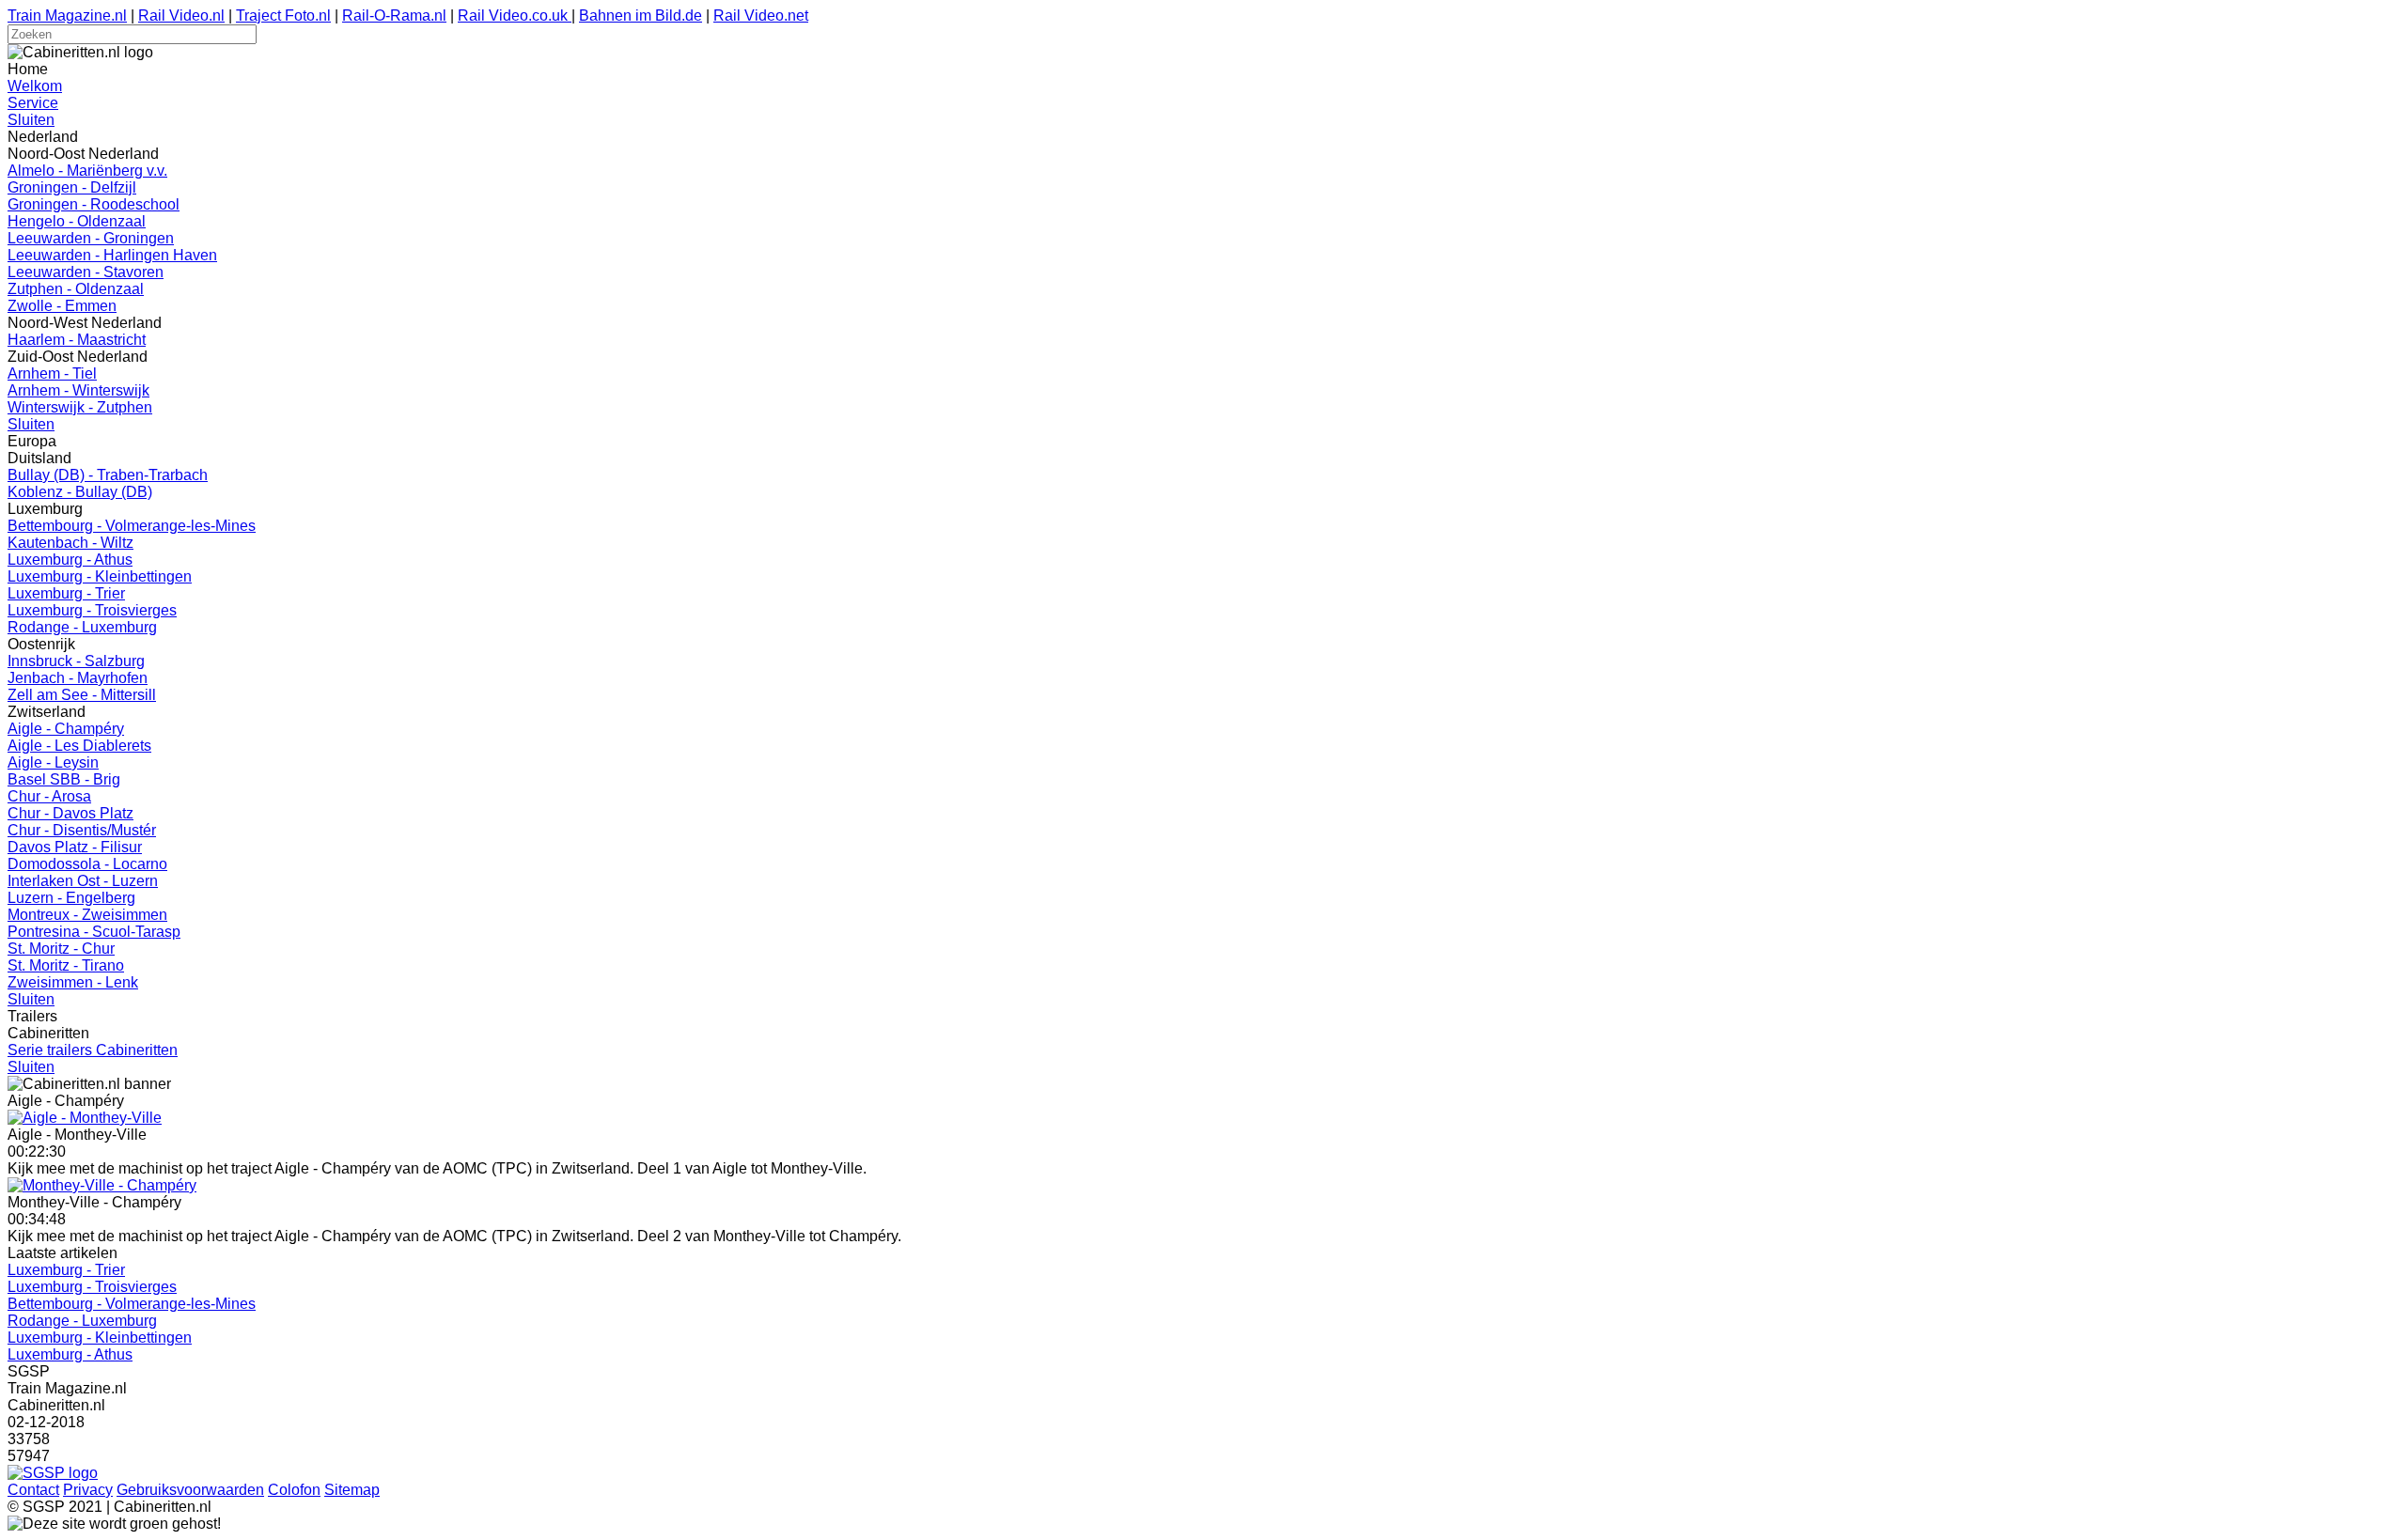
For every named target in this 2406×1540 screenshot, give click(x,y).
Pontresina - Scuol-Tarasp (94, 932)
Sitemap (352, 1490)
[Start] (85, 1118)
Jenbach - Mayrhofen (78, 678)
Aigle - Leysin (53, 762)
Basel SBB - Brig (64, 779)
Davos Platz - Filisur (75, 847)
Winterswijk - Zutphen (80, 407)
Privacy (88, 1490)
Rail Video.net (761, 16)
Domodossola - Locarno (87, 864)
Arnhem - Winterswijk (78, 390)
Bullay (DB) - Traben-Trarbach (108, 475)
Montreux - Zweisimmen (87, 915)
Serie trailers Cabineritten (93, 1050)
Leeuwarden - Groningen (91, 238)
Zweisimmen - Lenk (73, 982)
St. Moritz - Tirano (66, 965)
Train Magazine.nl (67, 16)
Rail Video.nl (181, 16)
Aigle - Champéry (66, 729)
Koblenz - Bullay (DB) (80, 492)
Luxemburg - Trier (66, 593)
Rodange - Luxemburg (82, 627)
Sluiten (31, 120)
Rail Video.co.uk (515, 16)
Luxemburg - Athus (70, 560)
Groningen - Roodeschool (94, 204)
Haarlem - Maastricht (77, 340)
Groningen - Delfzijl (72, 187)
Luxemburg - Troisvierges (92, 610)
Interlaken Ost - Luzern (83, 881)
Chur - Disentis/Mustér (82, 830)
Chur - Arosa (49, 796)
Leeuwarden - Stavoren (86, 272)
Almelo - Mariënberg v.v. (87, 171)
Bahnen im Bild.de (641, 16)
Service (33, 103)
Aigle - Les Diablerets (79, 746)
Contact (33, 1490)
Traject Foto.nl (283, 16)
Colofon (294, 1490)
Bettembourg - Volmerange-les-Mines (132, 526)
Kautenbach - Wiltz (70, 543)
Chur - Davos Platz (70, 813)
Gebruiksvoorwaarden (190, 1490)
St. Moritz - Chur (61, 949)
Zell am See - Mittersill (82, 695)
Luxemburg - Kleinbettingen (100, 576)
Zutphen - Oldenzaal (76, 289)
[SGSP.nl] (53, 1473)
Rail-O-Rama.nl (394, 16)
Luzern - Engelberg (71, 898)
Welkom (35, 86)
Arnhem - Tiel (52, 373)
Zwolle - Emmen (62, 306)
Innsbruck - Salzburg (76, 661)
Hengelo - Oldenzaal (77, 221)
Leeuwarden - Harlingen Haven (112, 255)
